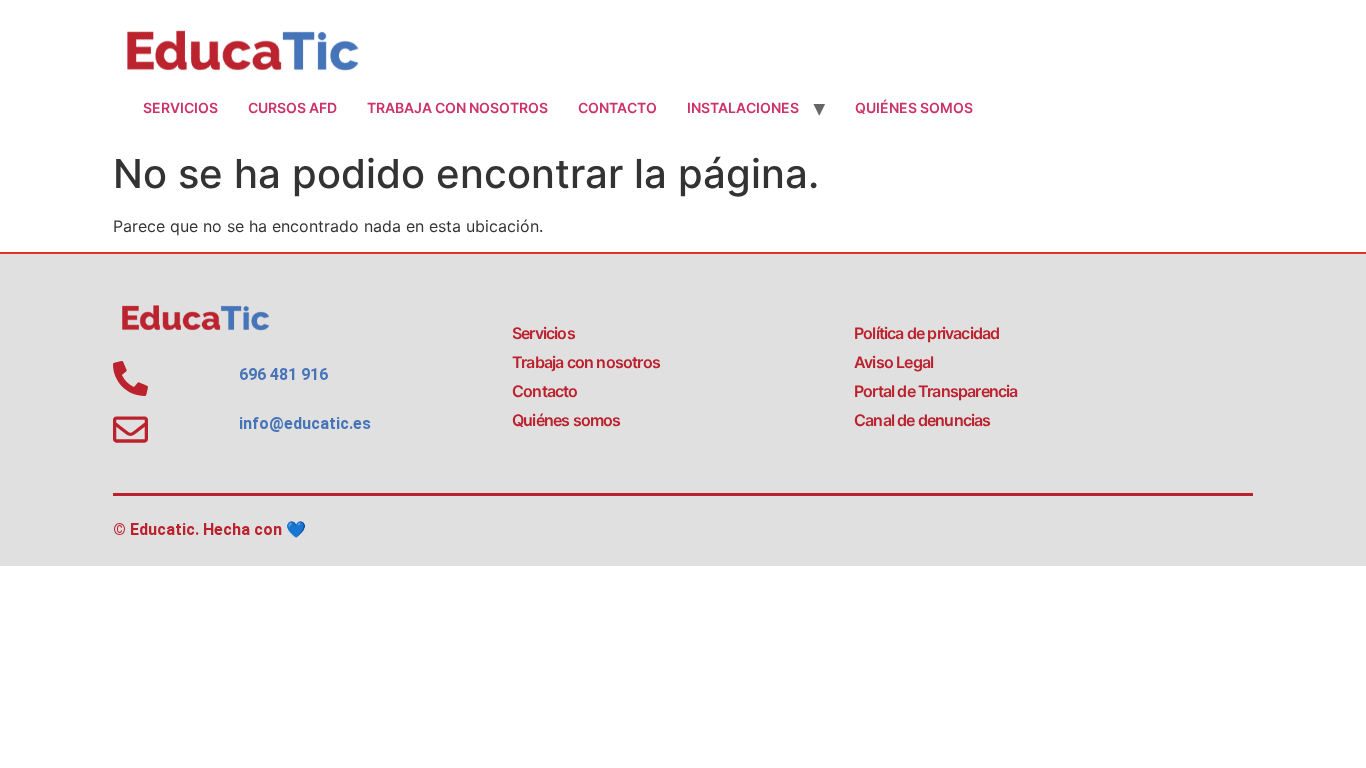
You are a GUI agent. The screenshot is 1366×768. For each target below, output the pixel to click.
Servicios (180, 107)
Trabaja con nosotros (457, 107)
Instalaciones (743, 107)
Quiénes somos (914, 107)
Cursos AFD (292, 107)
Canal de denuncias (922, 420)
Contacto (617, 107)
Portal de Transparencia (936, 391)
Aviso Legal (893, 362)
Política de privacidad (926, 333)
